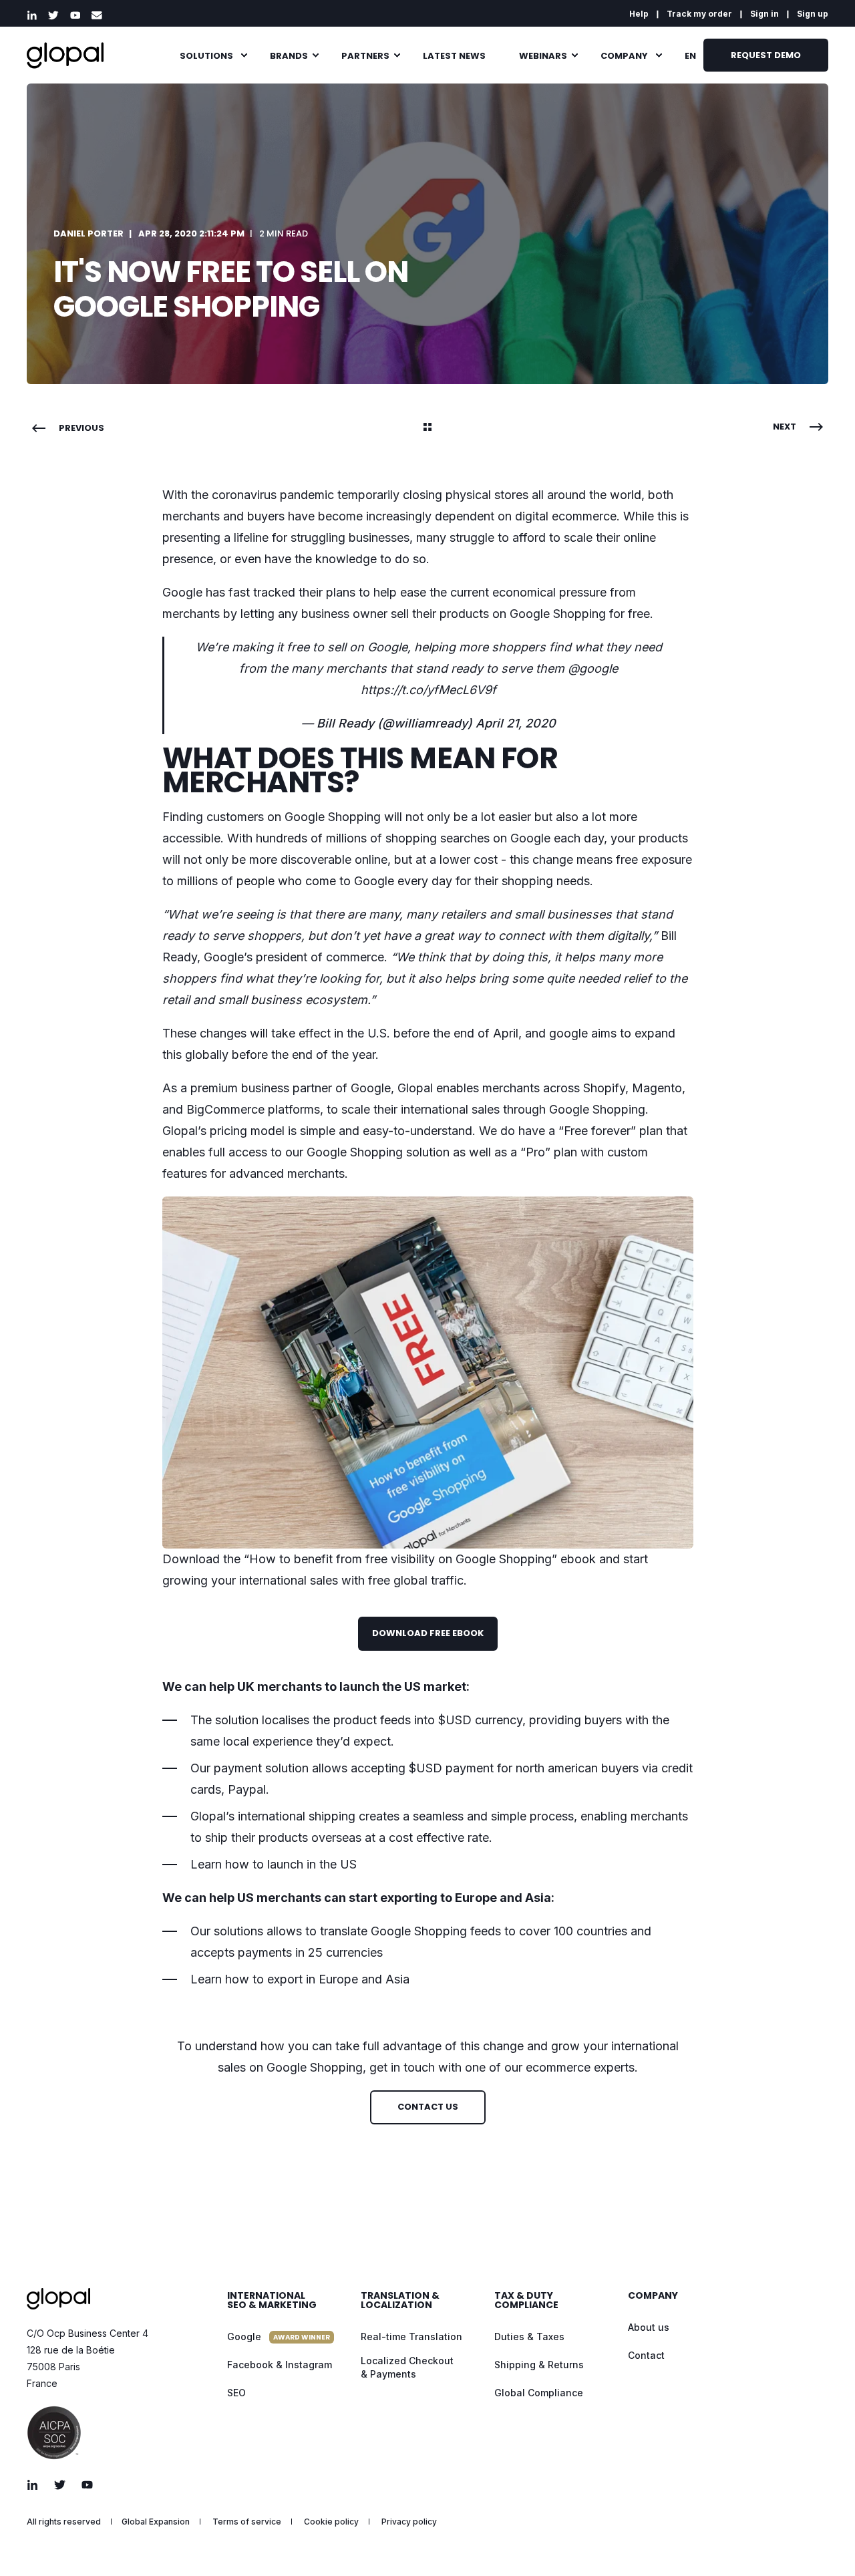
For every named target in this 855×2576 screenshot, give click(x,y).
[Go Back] (427, 428)
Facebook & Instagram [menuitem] (280, 2365)
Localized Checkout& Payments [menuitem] (407, 2367)
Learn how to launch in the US (274, 1864)
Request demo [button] (766, 54)
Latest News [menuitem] (454, 55)
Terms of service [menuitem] (247, 2522)
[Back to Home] (65, 55)
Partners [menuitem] (365, 55)
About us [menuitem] (649, 2327)
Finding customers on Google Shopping (272, 817)
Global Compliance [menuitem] (539, 2393)
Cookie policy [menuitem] (331, 2522)
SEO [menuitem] (236, 2393)
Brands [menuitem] (289, 55)
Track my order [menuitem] (699, 14)
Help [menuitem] (639, 14)
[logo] (58, 2299)
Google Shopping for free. (581, 614)
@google (593, 668)
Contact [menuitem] (646, 2355)
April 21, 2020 (516, 723)
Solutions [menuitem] (206, 55)
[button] (822, 2543)
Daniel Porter (89, 233)
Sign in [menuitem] (764, 14)
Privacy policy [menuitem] (409, 2522)
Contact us (428, 2107)
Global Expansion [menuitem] (156, 2522)
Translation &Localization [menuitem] (400, 2301)
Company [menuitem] (624, 55)
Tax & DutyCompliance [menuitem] (526, 2301)
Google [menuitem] (279, 2337)
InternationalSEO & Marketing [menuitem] (272, 2301)
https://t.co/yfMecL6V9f (429, 690)
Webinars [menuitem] (543, 55)
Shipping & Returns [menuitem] (539, 2365)
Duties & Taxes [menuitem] (529, 2337)
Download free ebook (428, 1633)
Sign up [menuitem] (813, 14)
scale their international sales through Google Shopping (493, 1109)
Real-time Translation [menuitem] (411, 2337)
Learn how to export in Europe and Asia (300, 1979)
